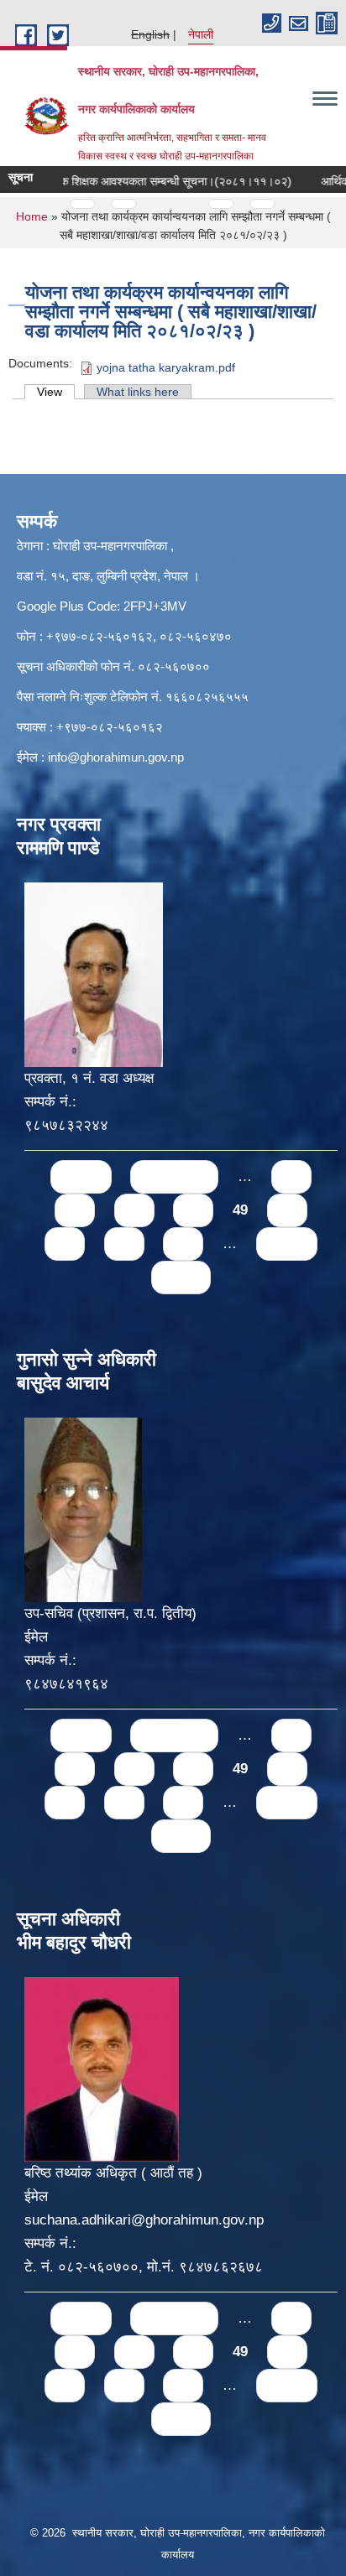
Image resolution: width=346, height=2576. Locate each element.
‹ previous (174, 1176)
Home (32, 216)
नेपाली (201, 34)
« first (81, 1176)
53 (183, 1244)
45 (291, 1176)
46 (75, 1210)
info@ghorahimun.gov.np (116, 757)
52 (124, 1244)
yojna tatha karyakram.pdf (166, 367)
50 (287, 1210)
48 (193, 1210)
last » (181, 1277)
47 (134, 1210)
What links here (138, 392)
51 (65, 1244)
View (56, 392)
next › (287, 1244)
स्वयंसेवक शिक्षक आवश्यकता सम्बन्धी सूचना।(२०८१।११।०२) (143, 181)
